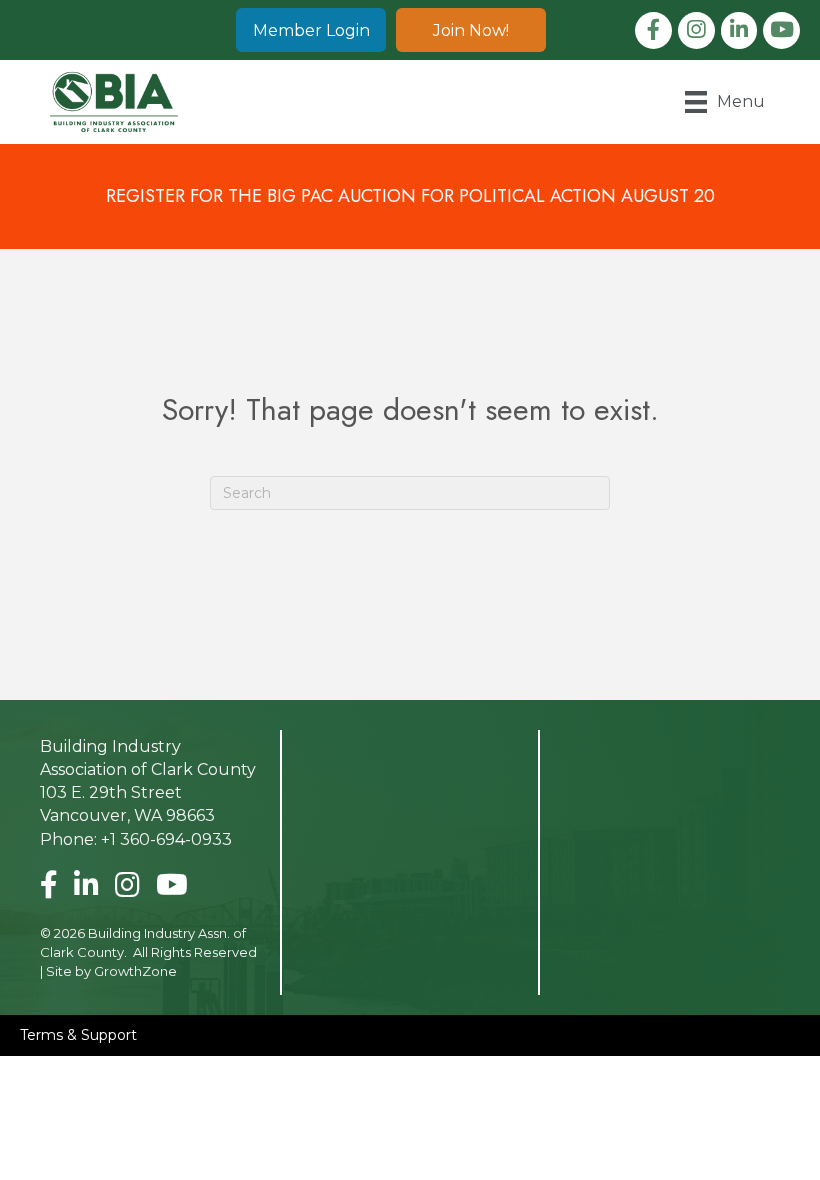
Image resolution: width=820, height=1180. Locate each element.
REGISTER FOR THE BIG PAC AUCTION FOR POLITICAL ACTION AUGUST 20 (410, 196)
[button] (311, 30)
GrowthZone (135, 971)
